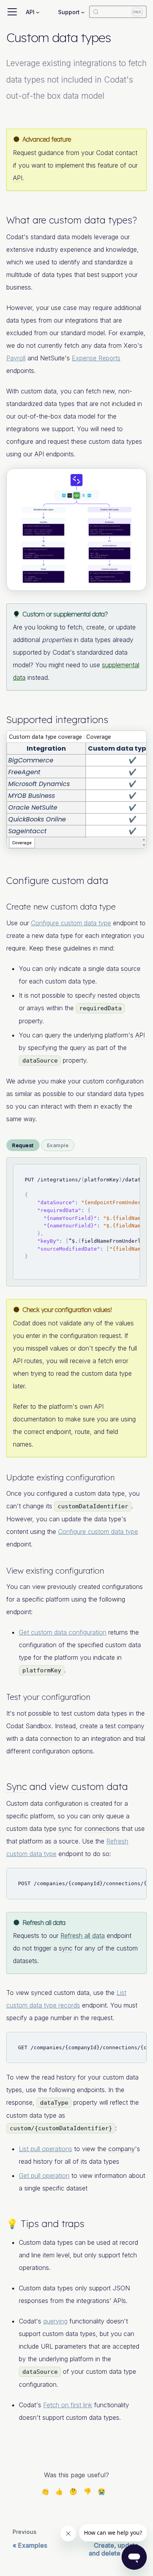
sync (65, 1829)
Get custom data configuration (63, 1632)
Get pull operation (44, 2176)
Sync (16, 1786)
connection (56, 1738)
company (131, 1726)
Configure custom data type (71, 923)
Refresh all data (83, 1936)
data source (123, 969)
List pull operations (46, 2149)
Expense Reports (96, 358)
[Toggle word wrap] (116, 1174)
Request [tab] (23, 1145)
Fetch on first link (68, 2405)
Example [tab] (58, 1145)
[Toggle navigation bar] (12, 12)
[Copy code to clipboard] (130, 1174)
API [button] (30, 12)
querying (55, 2321)
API (18, 178)
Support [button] (69, 12)
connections (102, 1829)
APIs (120, 2301)
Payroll (16, 358)
